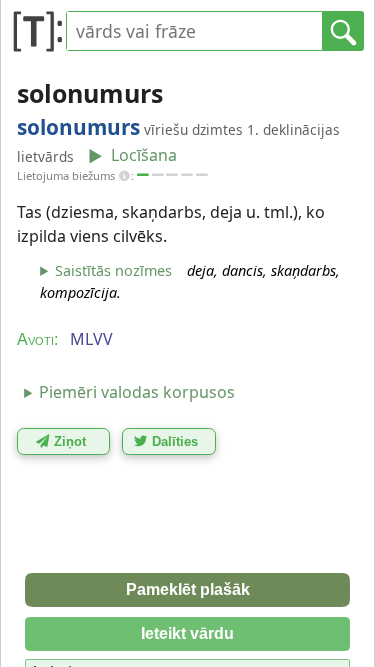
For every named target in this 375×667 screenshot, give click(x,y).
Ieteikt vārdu (187, 633)
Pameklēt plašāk (188, 589)
